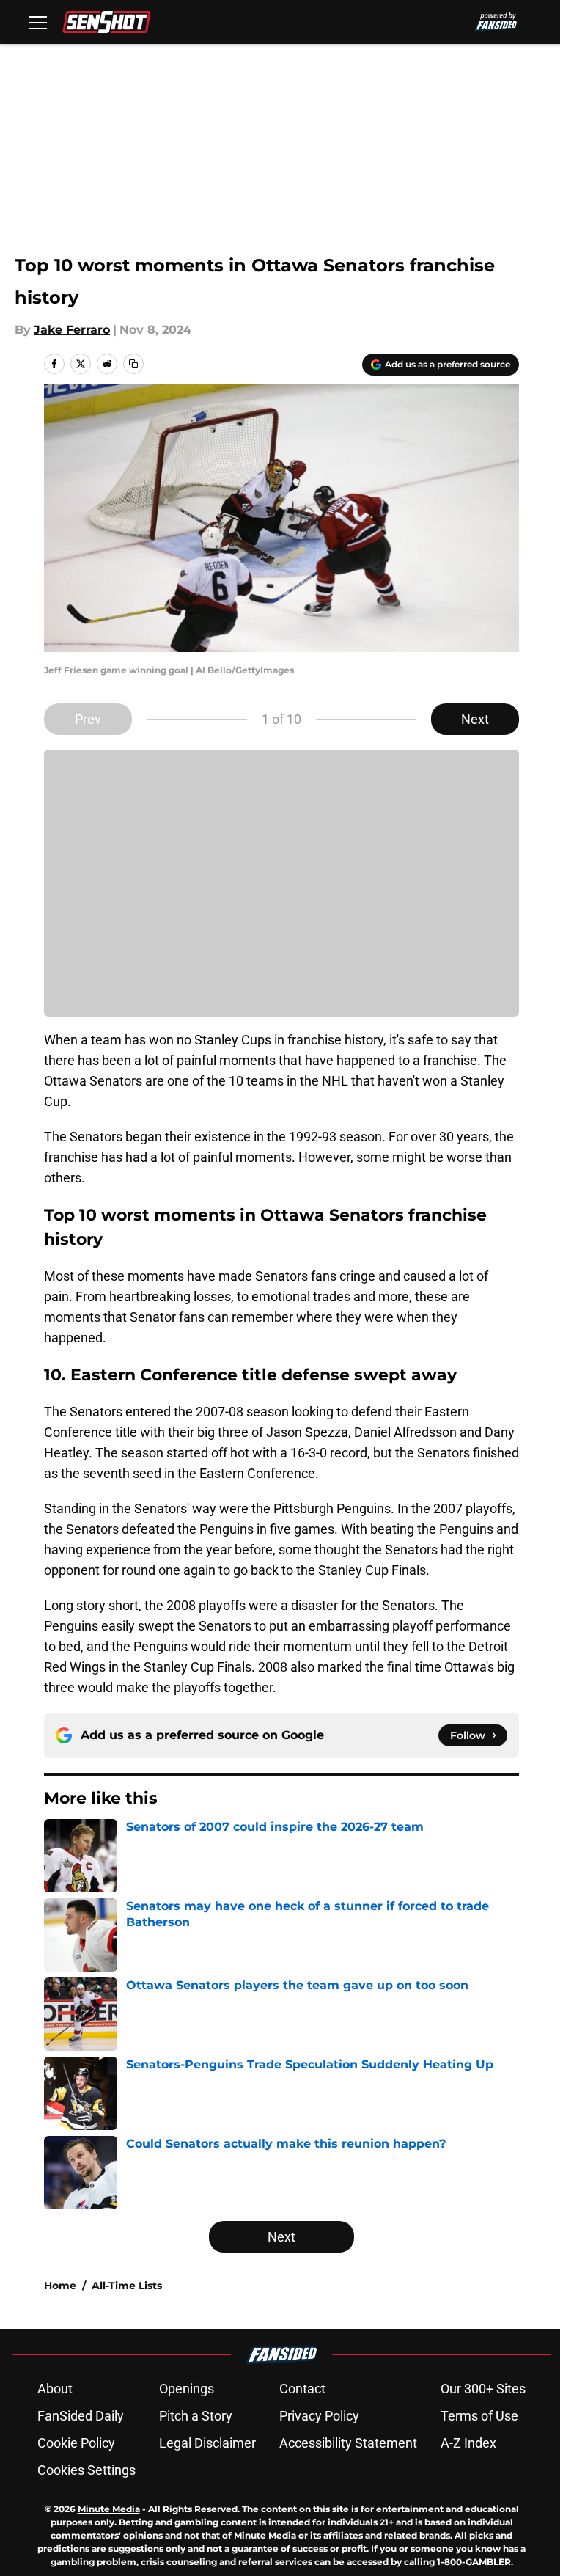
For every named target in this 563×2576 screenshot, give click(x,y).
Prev (88, 719)
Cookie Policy (76, 2443)
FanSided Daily (81, 2416)
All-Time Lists (127, 2286)
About (55, 2389)
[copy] (133, 364)
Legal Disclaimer (207, 2443)
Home (60, 2286)
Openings (187, 2389)
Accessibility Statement (348, 2443)
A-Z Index (468, 2443)
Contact (302, 2389)
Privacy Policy (319, 2416)
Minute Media (109, 2509)
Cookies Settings (87, 2470)
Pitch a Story (196, 2416)
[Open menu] (38, 22)
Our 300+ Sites (483, 2389)
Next (475, 719)
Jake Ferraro (72, 330)
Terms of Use (479, 2416)
